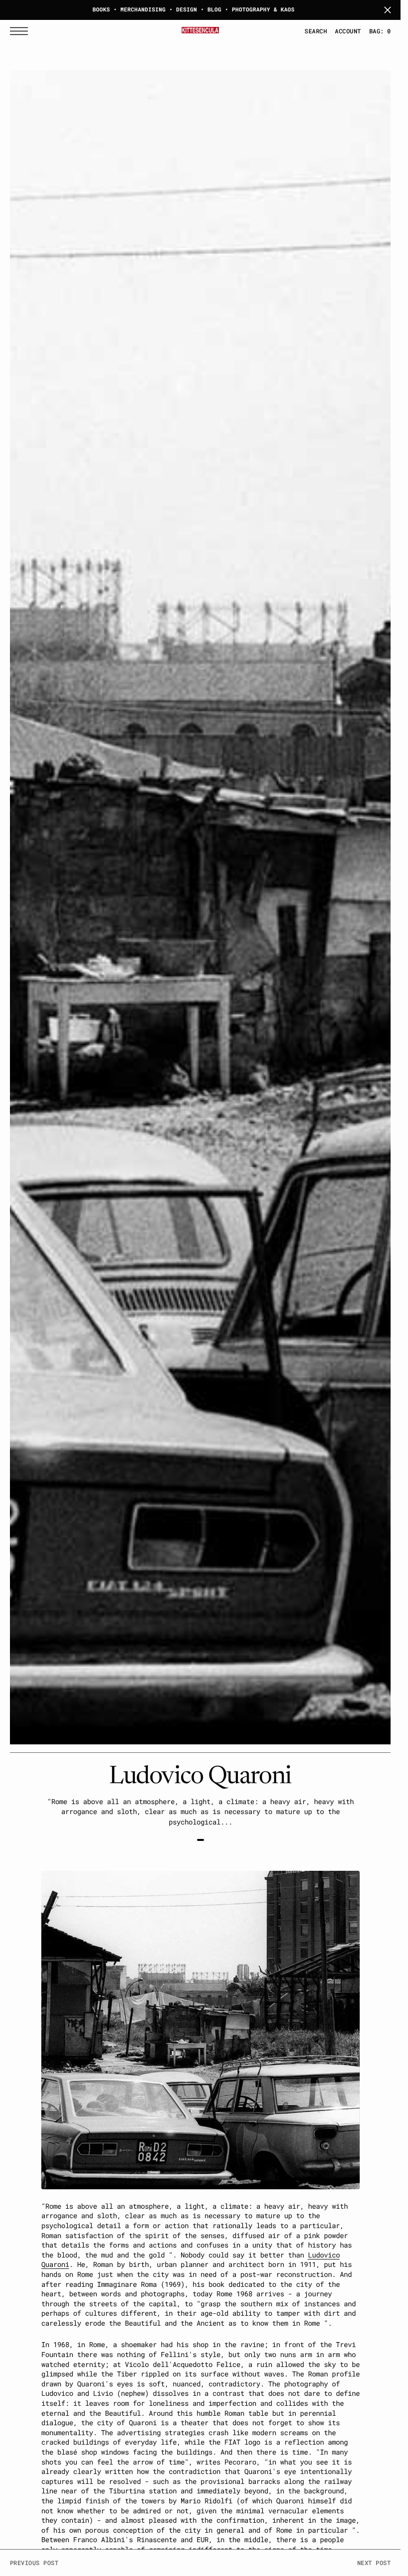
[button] (21, 31)
